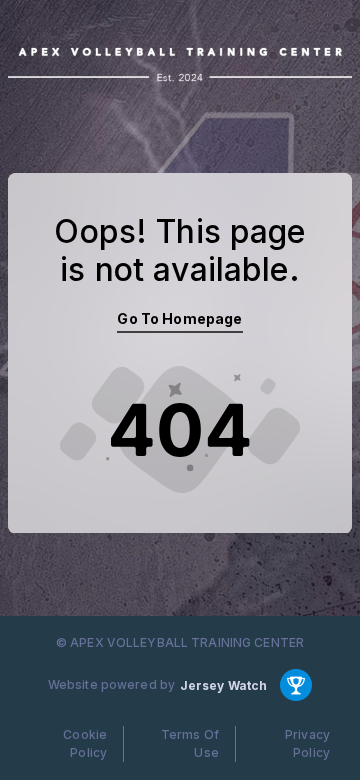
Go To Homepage (179, 318)
